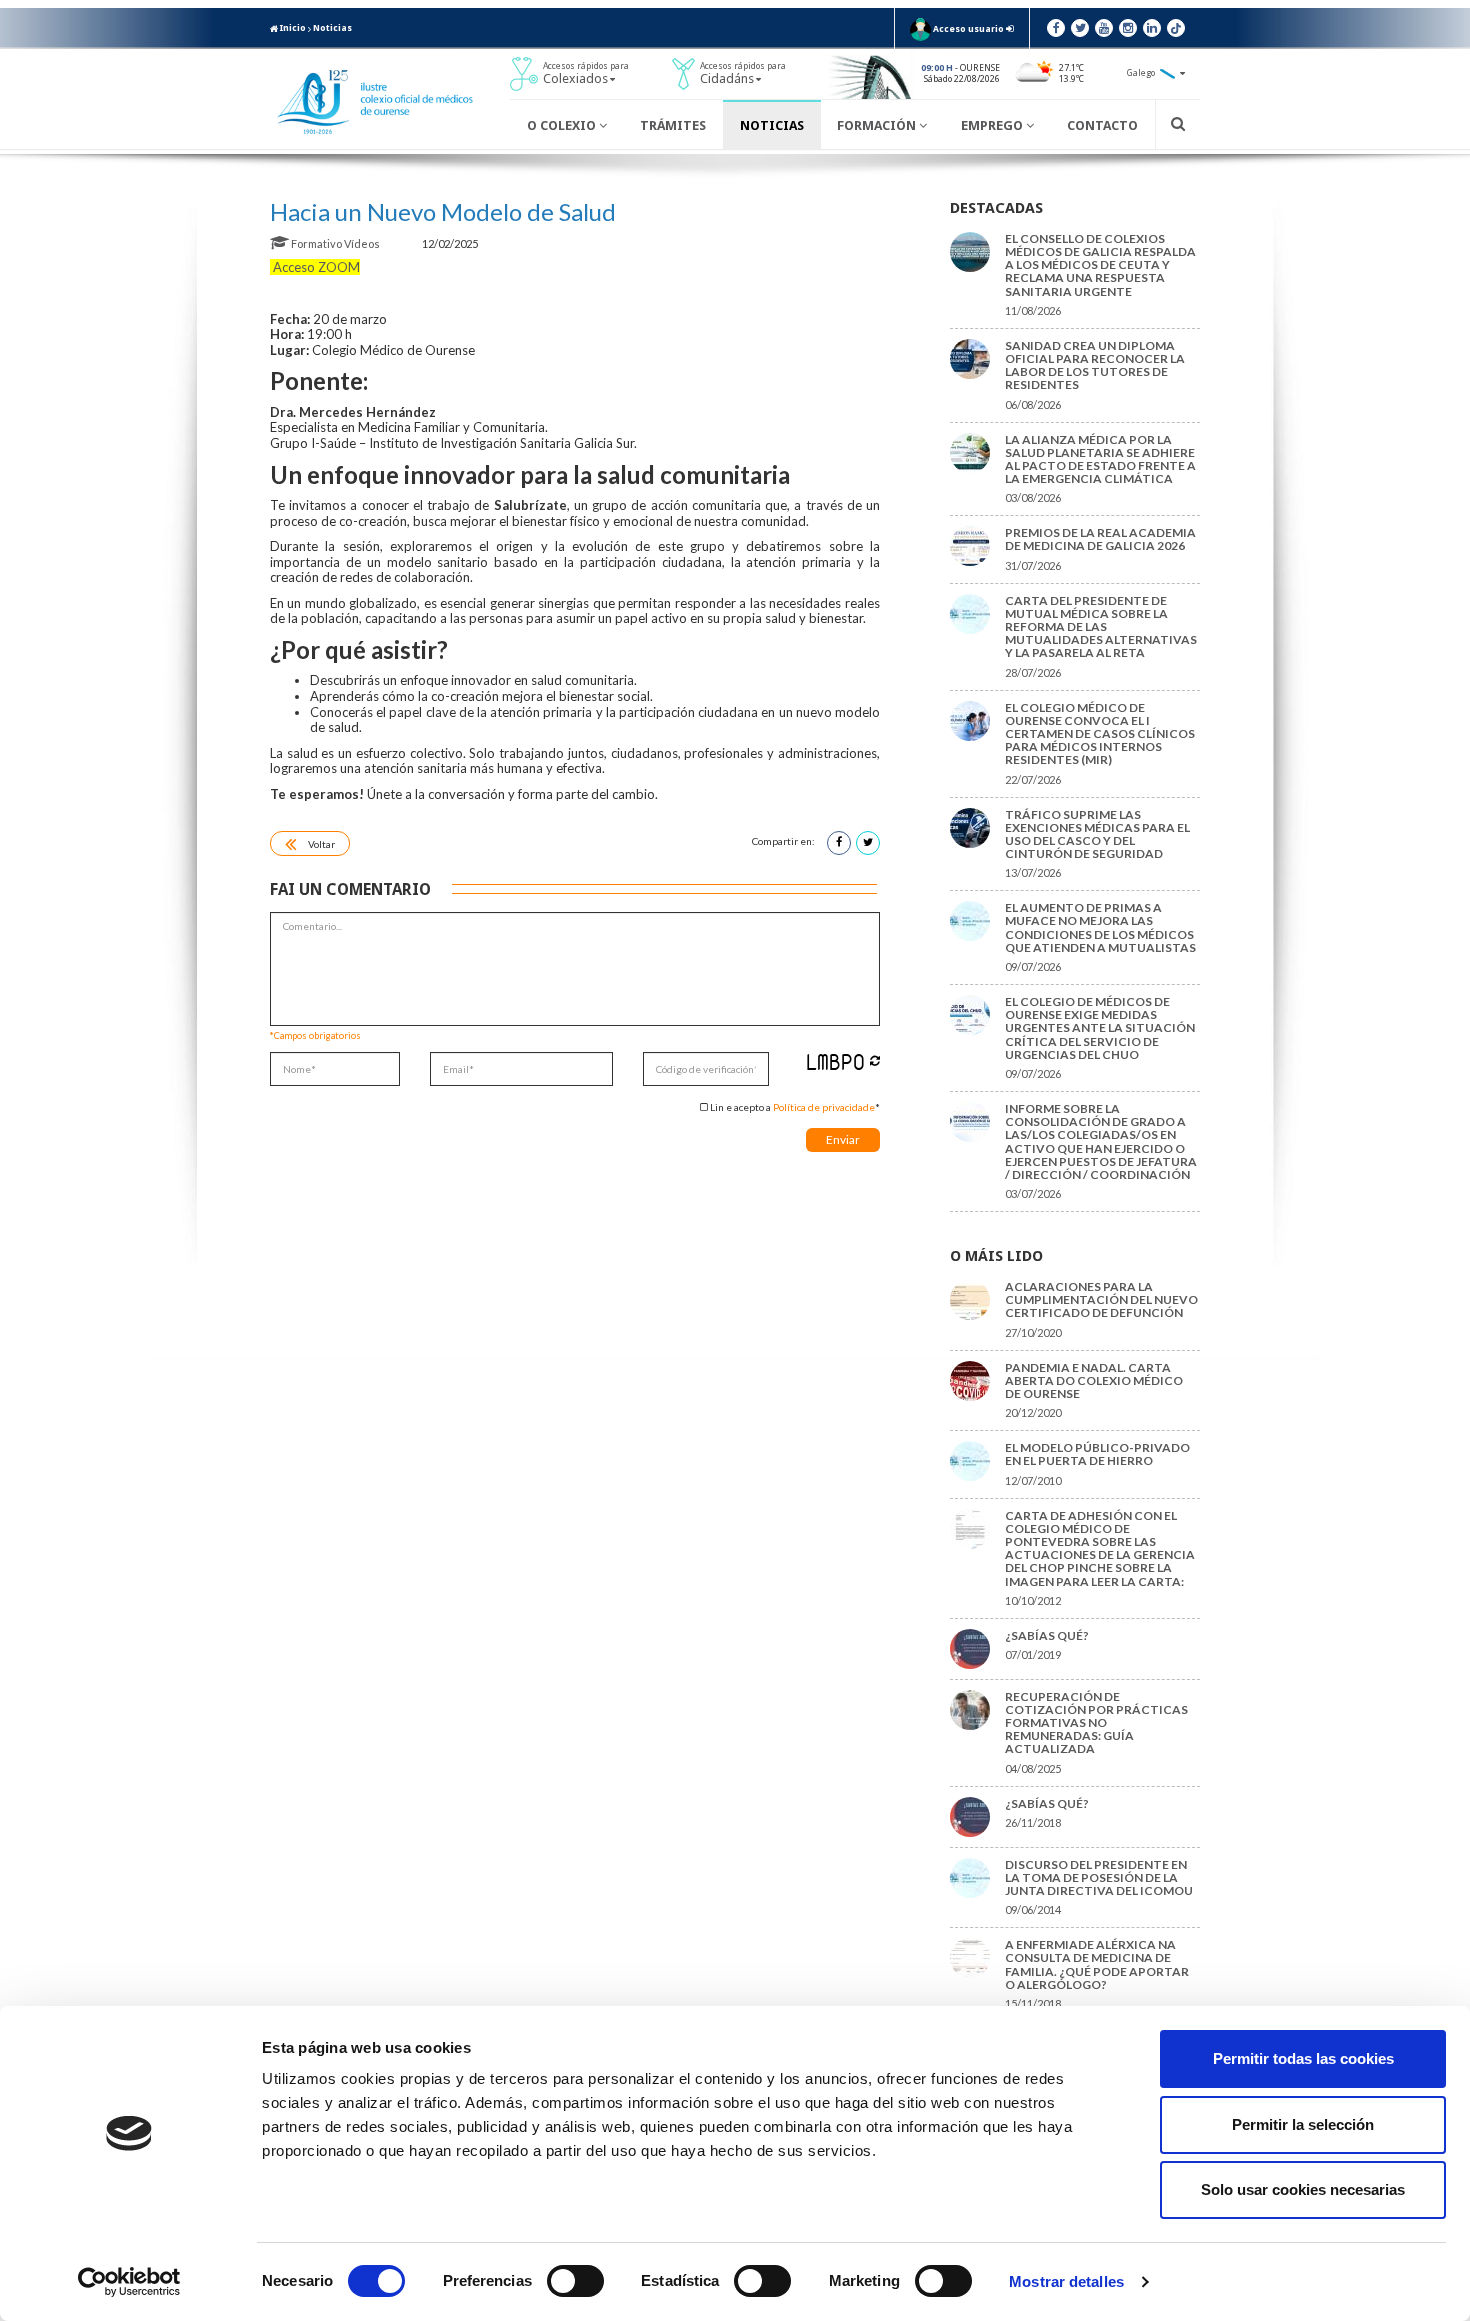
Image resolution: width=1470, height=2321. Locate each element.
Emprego (993, 125)
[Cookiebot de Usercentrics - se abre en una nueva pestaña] (129, 2282)
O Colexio (563, 125)
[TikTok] (1176, 28)
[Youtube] (1104, 28)
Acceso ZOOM (315, 267)
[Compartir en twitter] (868, 843)
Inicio (292, 28)
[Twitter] (1080, 28)
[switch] (575, 2281)
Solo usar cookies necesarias (1303, 2189)
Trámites (673, 125)
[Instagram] (1128, 28)
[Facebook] (1056, 28)
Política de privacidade (824, 1107)
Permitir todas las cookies (1303, 2058)
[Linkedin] (1152, 28)
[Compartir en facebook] (839, 843)
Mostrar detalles (1066, 2281)
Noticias (332, 28)
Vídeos (363, 243)
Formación (878, 125)
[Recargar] (875, 1060)
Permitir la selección (1303, 2124)
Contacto (1102, 125)
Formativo (316, 243)
